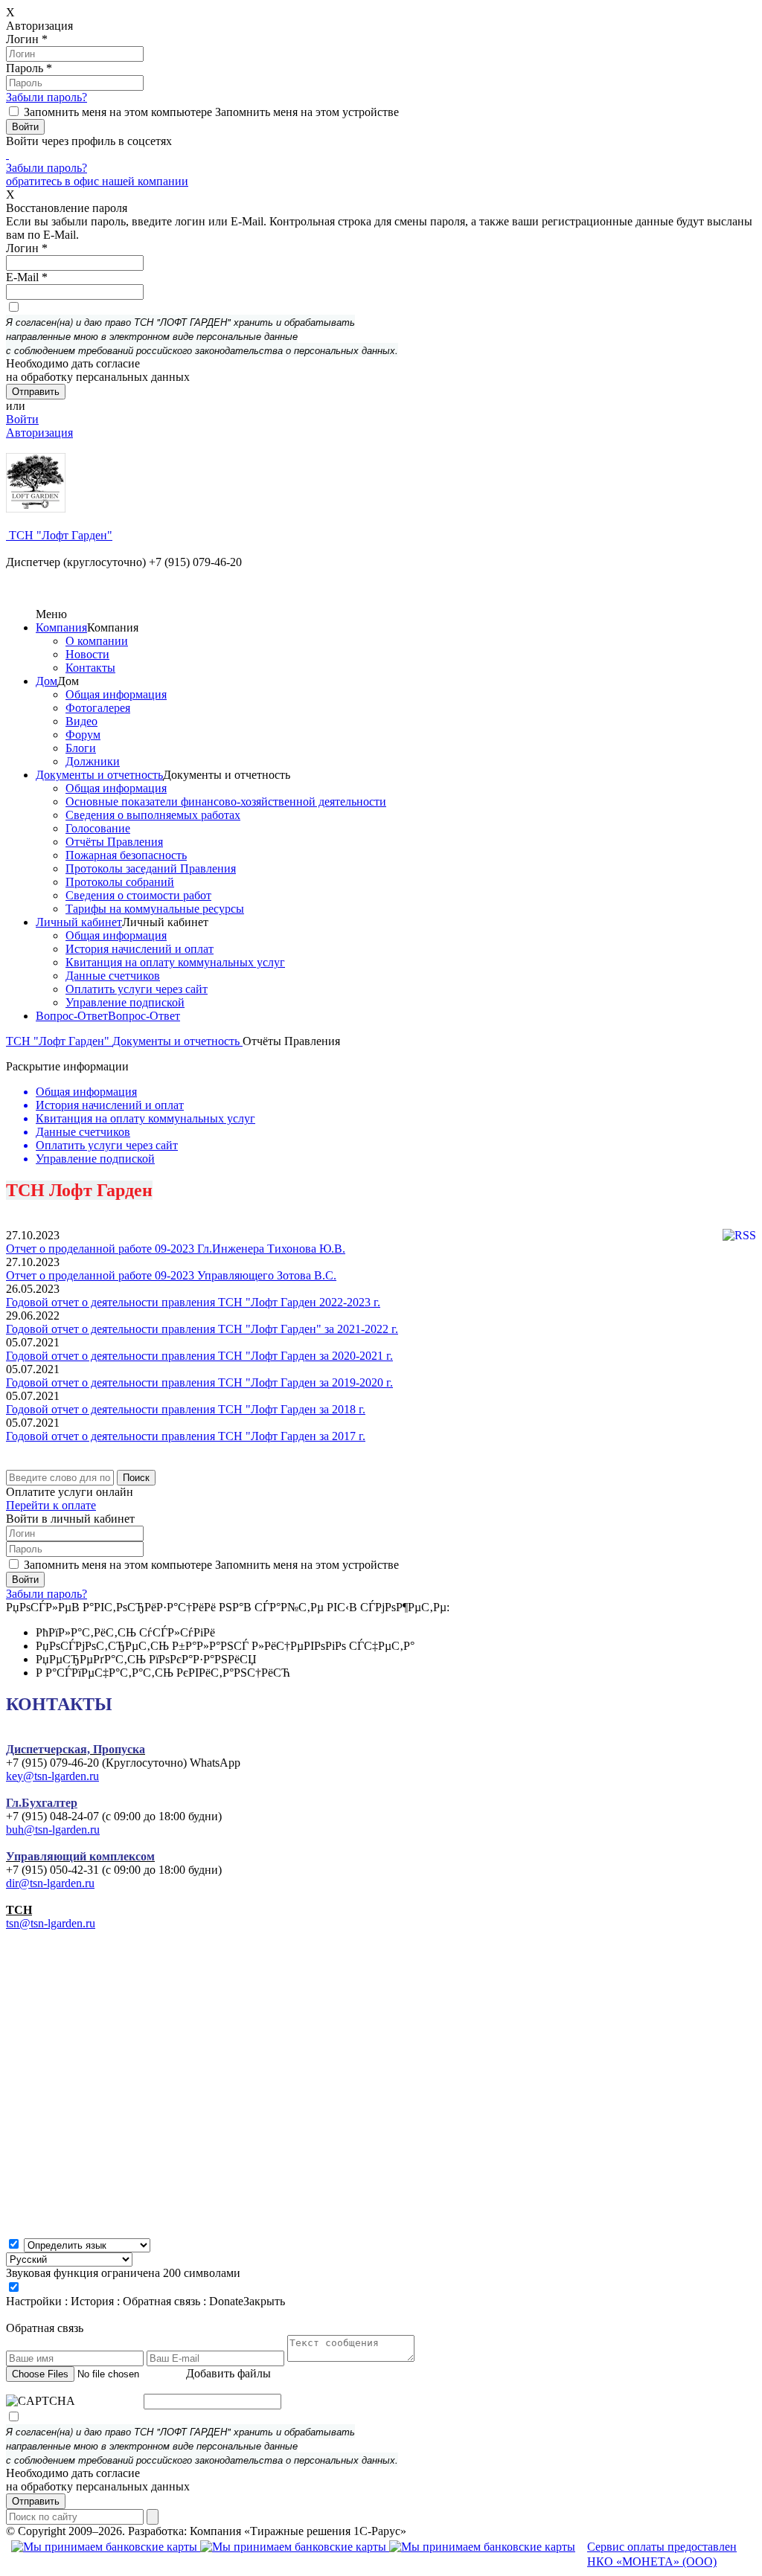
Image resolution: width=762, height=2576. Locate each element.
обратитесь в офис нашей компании (97, 181)
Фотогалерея (98, 708)
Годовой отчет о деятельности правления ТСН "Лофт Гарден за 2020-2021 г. (199, 1356)
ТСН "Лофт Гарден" (59, 535)
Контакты (90, 668)
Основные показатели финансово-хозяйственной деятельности (226, 802)
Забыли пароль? (47, 97)
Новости (87, 654)
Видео (81, 721)
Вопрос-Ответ (72, 1016)
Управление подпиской (125, 1002)
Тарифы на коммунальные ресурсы (155, 909)
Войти (22, 419)
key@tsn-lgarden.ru (52, 1776)
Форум (83, 735)
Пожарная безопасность (126, 855)
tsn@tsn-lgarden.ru (51, 1923)
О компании (97, 641)
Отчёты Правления (114, 842)
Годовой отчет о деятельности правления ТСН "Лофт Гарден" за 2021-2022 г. (202, 1329)
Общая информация (116, 694)
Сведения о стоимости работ (138, 895)
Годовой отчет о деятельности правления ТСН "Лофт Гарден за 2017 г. (186, 1436)
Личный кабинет (79, 922)
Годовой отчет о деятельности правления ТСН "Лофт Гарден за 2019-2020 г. (199, 1382)
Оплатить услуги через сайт (137, 989)
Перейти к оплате (51, 1505)
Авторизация (39, 433)
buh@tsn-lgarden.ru (53, 1830)
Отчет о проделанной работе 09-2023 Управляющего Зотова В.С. (171, 1275)
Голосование (98, 828)
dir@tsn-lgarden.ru (50, 1883)
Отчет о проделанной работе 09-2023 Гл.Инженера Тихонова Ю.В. (176, 1249)
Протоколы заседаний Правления (151, 868)
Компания (61, 627)
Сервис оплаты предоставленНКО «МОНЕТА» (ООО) (662, 2554)
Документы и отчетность (99, 775)
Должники (93, 761)
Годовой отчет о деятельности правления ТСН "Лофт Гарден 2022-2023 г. (193, 1302)
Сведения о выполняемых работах (153, 815)
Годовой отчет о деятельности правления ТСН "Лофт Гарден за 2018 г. (186, 1409)
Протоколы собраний (120, 882)
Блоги (81, 748)
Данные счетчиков (113, 976)
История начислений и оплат (140, 949)
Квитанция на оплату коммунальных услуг (175, 962)
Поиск (136, 1478)
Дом (47, 681)
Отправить (36, 2501)
